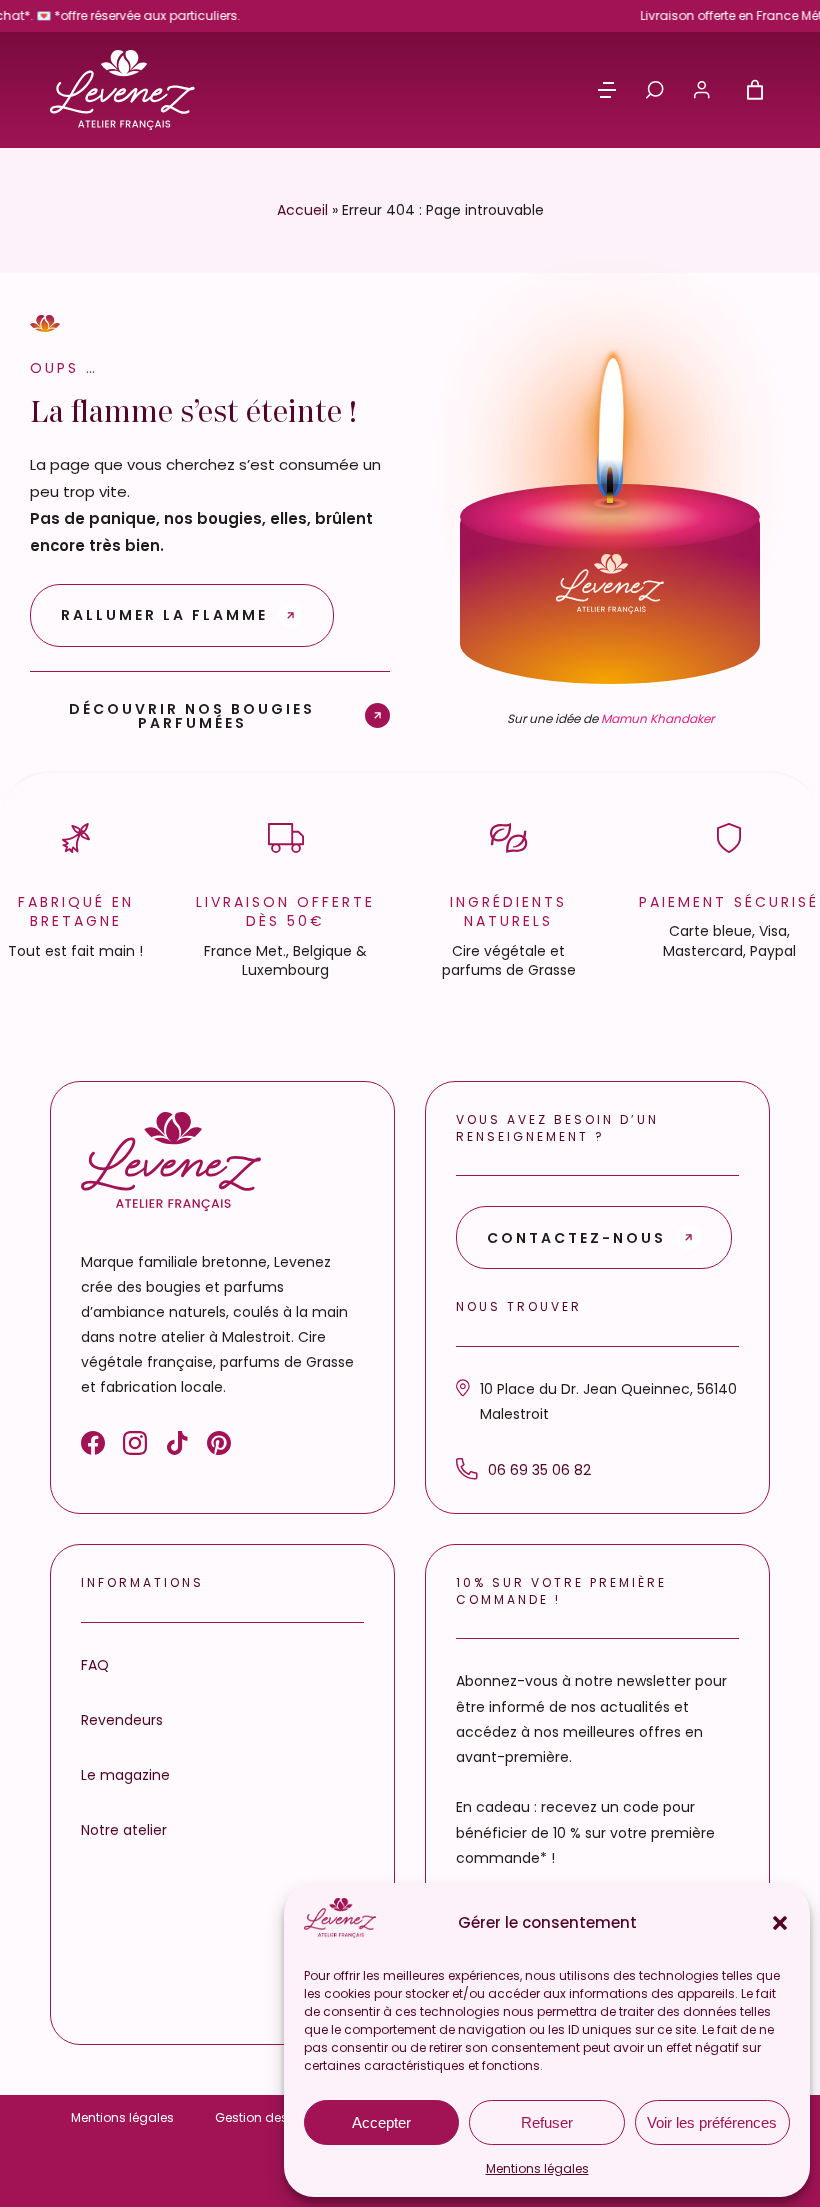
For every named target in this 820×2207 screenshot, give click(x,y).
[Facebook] (93, 1447)
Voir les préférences (712, 2122)
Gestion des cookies (276, 2117)
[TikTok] (177, 1447)
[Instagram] (135, 1447)
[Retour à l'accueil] (122, 90)
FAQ (95, 1665)
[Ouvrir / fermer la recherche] (655, 90)
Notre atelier (124, 1830)
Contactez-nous (576, 1238)
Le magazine (125, 1775)
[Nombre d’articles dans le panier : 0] (755, 90)
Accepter (381, 2122)
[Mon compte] (702, 90)
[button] (780, 1923)
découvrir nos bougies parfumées (192, 714)
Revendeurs (122, 1720)
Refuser (547, 2122)
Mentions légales (537, 2168)
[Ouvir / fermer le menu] (607, 90)
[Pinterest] (219, 1447)
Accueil (302, 210)
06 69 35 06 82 (539, 1470)
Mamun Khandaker (657, 718)
